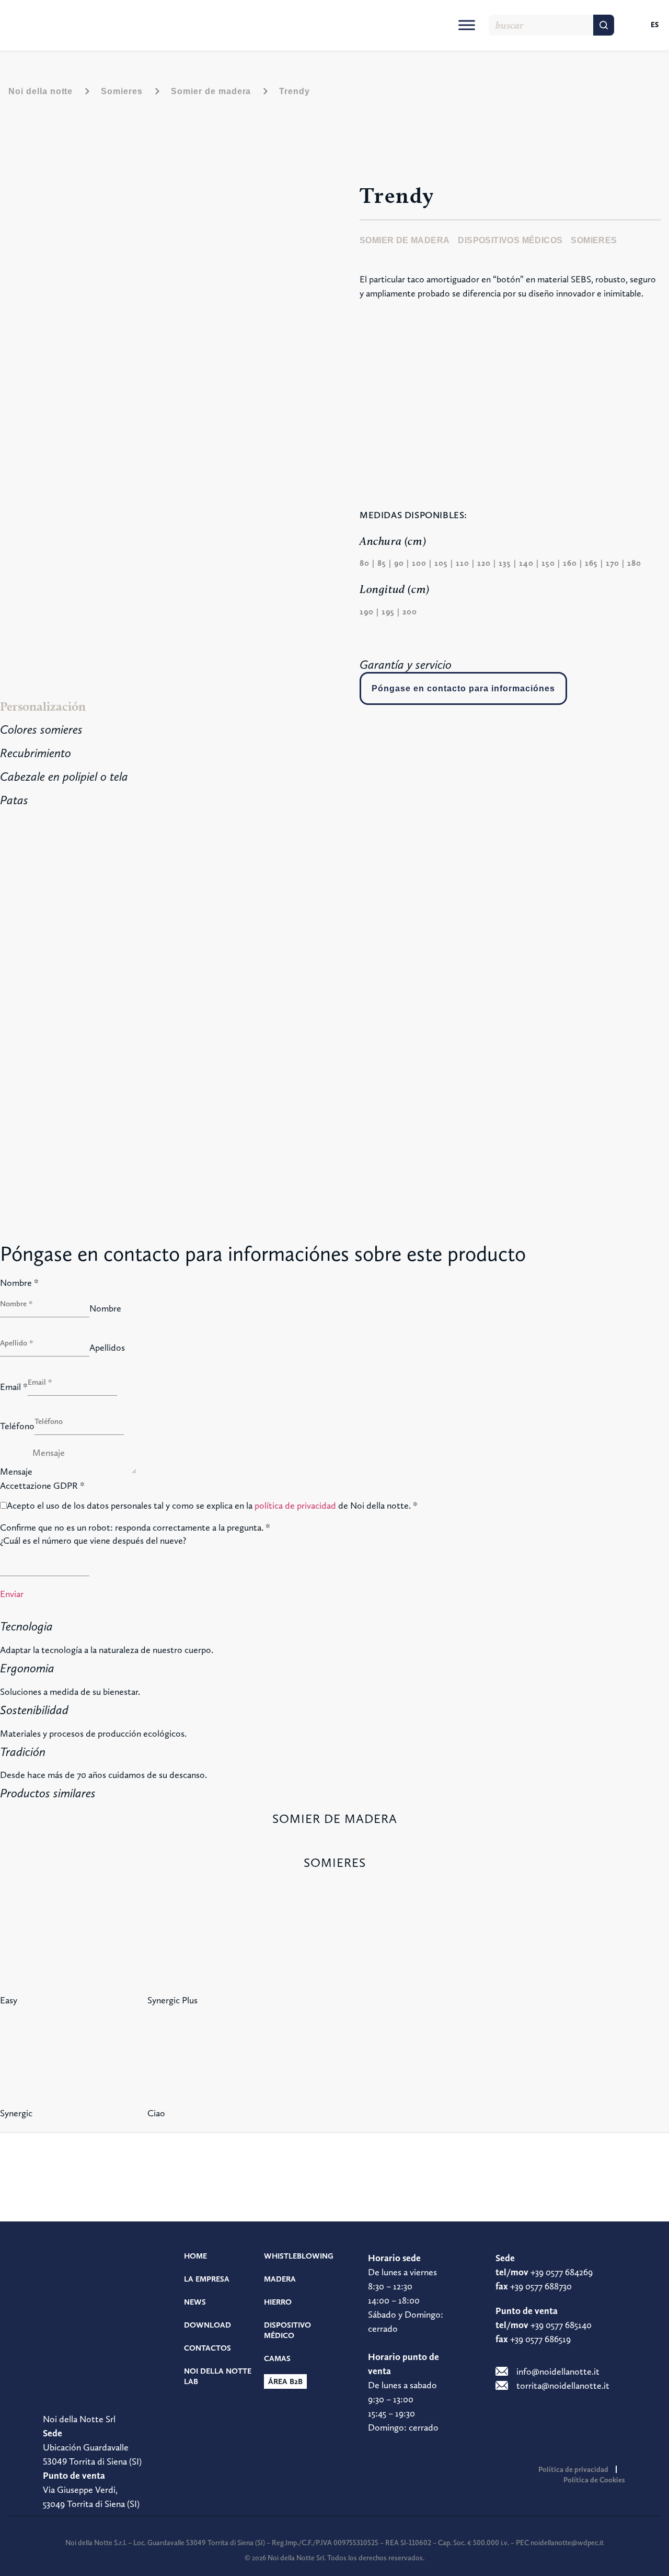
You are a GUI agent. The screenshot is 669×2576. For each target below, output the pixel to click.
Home (195, 2256)
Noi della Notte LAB (218, 2376)
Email (14, 1387)
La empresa (207, 2279)
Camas (277, 2358)
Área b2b (285, 2381)
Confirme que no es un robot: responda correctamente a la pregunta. (135, 1528)
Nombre (19, 1283)
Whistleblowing (299, 2256)
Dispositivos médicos (510, 240)
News (195, 2302)
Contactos (207, 2348)
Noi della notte (41, 91)
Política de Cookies (594, 2480)
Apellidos (107, 1348)
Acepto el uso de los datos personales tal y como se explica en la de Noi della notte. (212, 1506)
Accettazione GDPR (42, 1486)
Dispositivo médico (287, 2330)
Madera (280, 2279)
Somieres (122, 91)
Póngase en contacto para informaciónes (463, 688)
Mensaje (16, 1472)
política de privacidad (295, 1505)
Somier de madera (211, 91)
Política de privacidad (573, 2469)
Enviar (12, 1594)
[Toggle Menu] (467, 25)
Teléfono (17, 1426)
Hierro (278, 2302)
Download (207, 2325)
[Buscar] (604, 25)
